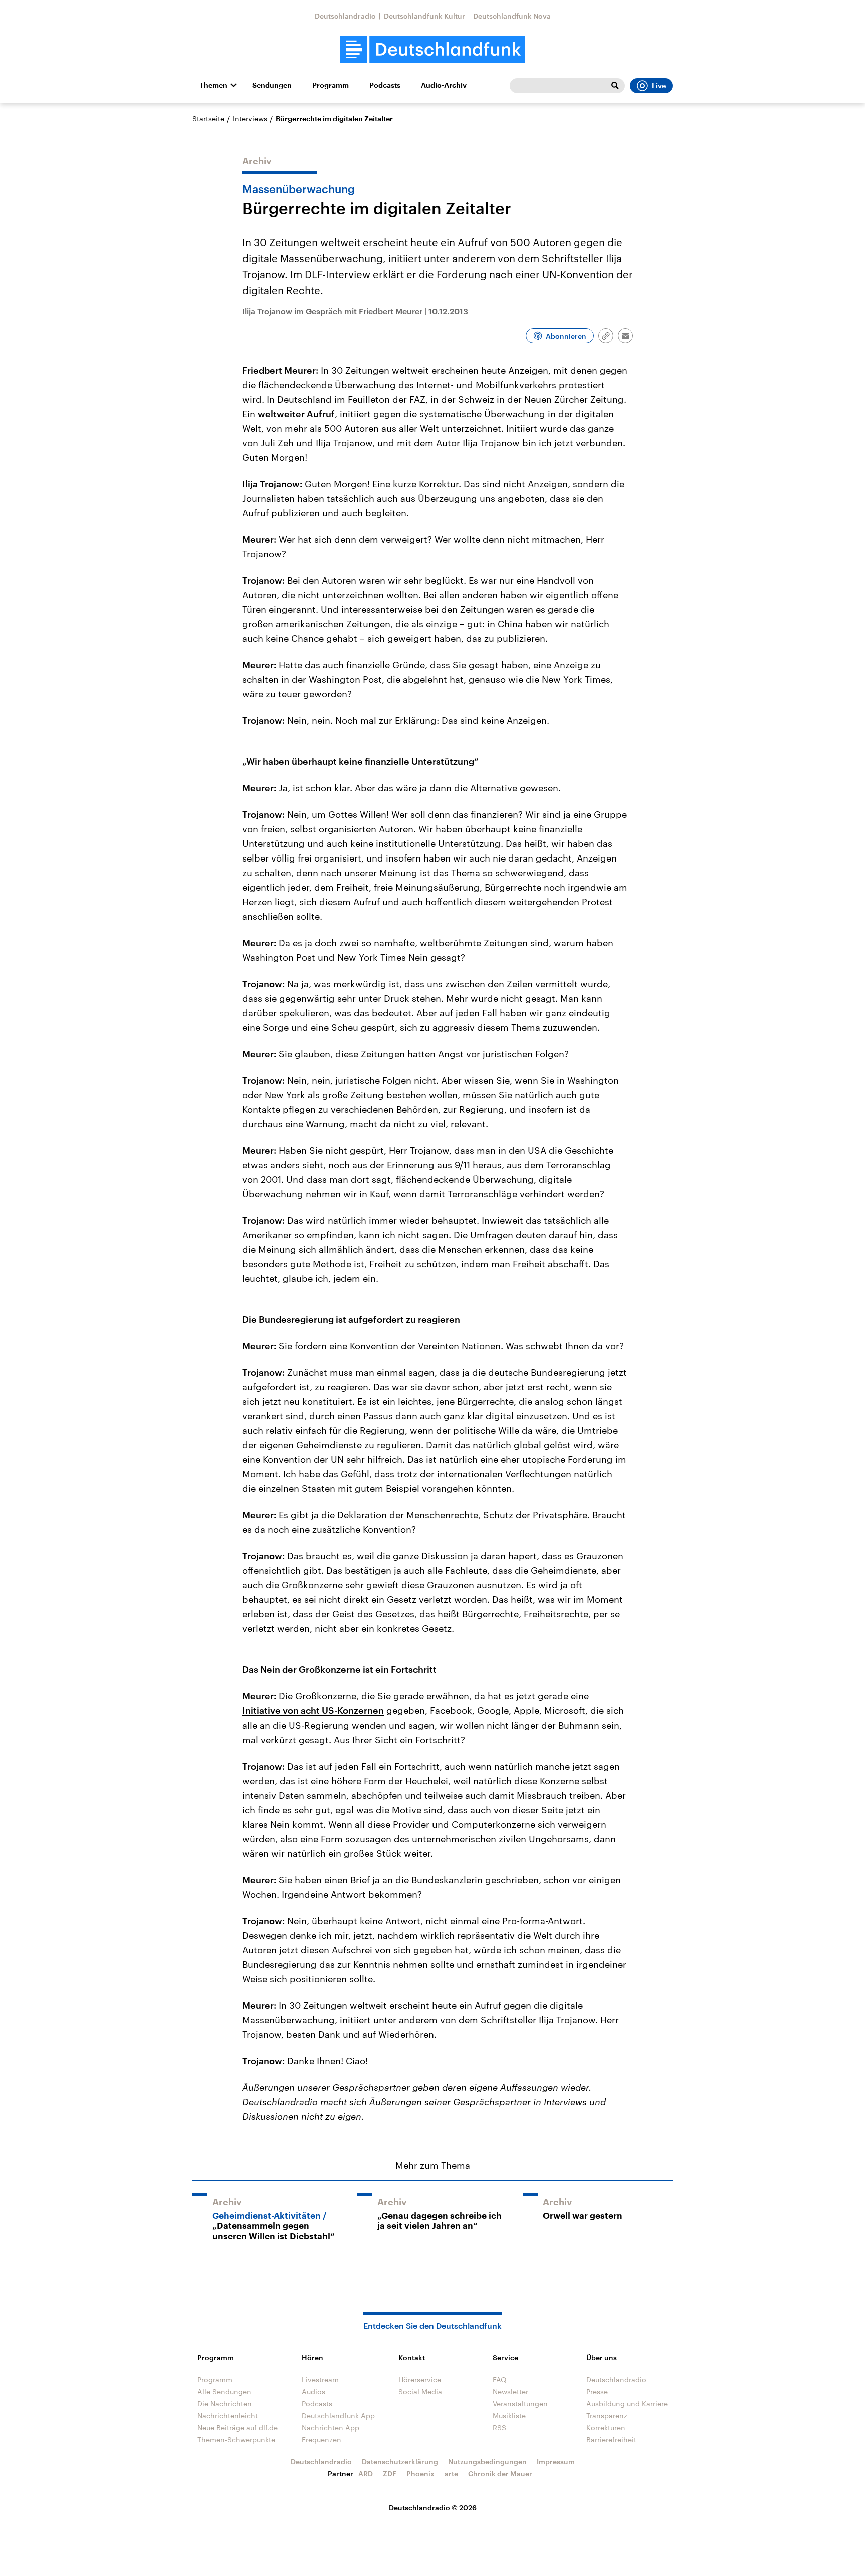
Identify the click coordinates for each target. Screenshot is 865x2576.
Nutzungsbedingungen (487, 2462)
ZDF (390, 2474)
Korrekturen (606, 2428)
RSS (499, 2428)
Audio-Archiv (444, 85)
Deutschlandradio (345, 16)
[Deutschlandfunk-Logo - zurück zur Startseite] (432, 49)
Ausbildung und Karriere (627, 2404)
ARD (366, 2474)
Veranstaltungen (520, 2404)
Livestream (320, 2380)
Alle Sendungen (224, 2392)
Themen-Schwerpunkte (236, 2440)
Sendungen (272, 85)
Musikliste (509, 2416)
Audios (314, 2392)
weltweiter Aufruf (296, 414)
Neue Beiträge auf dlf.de (238, 2428)
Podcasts (385, 85)
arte (451, 2474)
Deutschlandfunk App (338, 2416)
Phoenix (420, 2474)
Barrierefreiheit (611, 2440)
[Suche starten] (615, 86)
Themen (213, 85)
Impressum (556, 2462)
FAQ (500, 2380)
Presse (597, 2392)
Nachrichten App (331, 2428)
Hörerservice (420, 2380)
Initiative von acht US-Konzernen (313, 1710)
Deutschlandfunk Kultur (424, 16)
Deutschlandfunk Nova (512, 16)
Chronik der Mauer (500, 2474)
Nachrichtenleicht (228, 2416)
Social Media (420, 2392)
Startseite (208, 118)
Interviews (250, 118)
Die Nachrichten (225, 2404)
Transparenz (607, 2416)
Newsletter (510, 2392)
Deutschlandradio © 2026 (433, 2508)
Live (659, 86)
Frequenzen (322, 2440)
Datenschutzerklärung (400, 2462)
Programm (331, 85)
